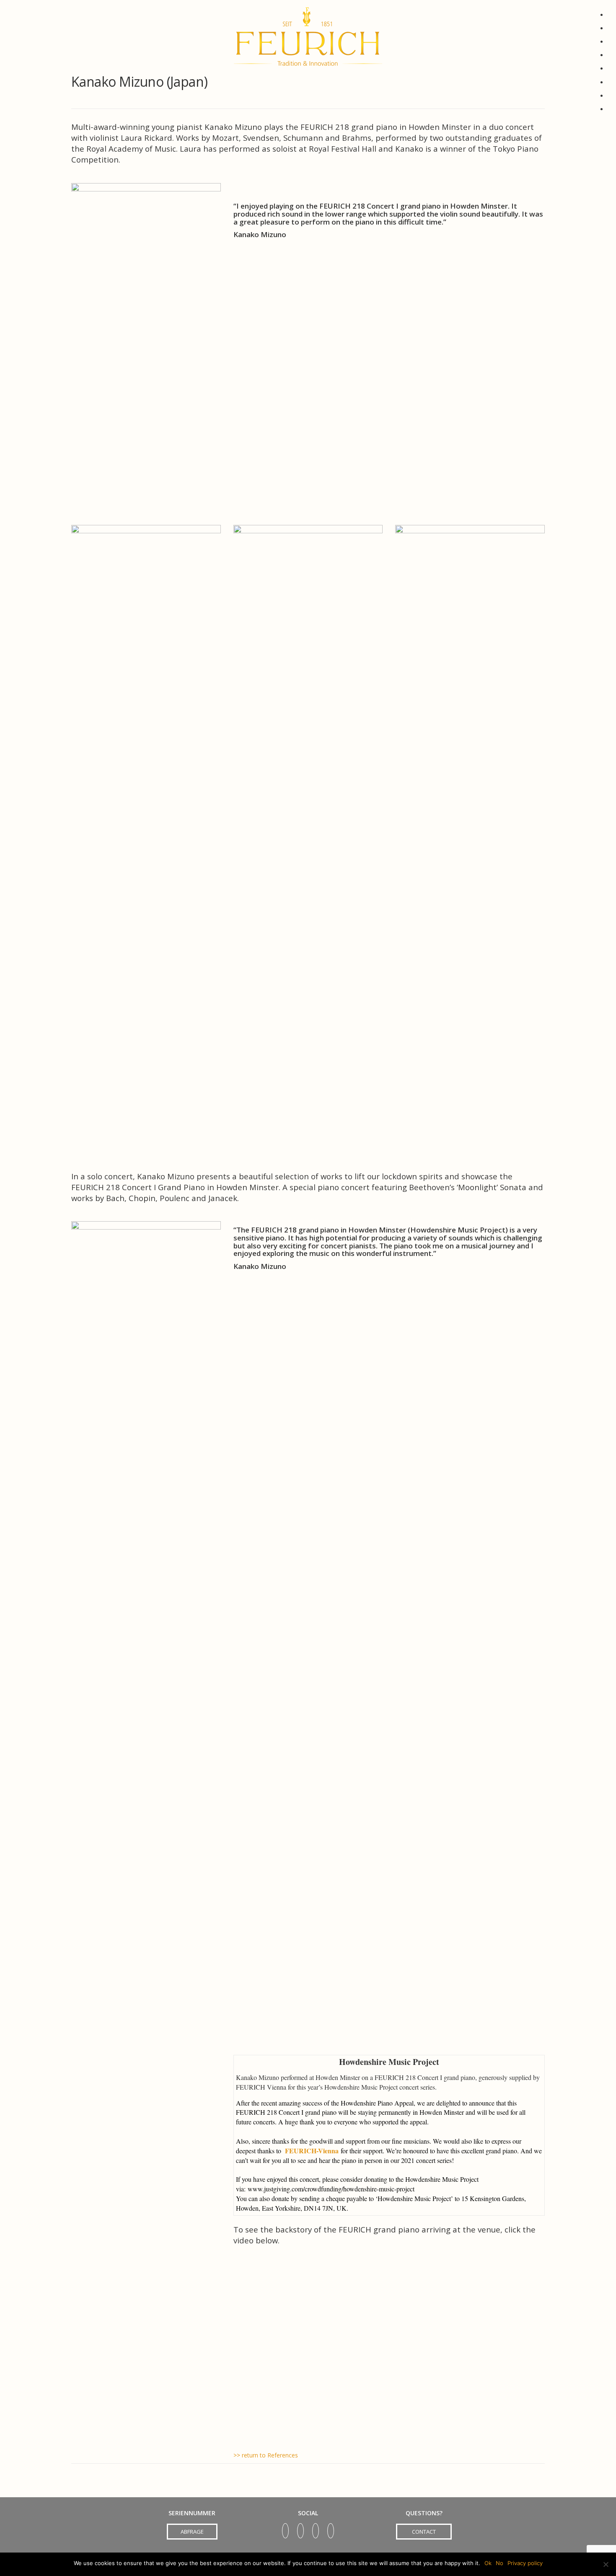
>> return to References (266, 2455)
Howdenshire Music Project (389, 2062)
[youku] (285, 2528)
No (500, 2563)
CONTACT (424, 2532)
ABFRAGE (192, 2532)
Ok (488, 2563)
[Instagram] (331, 2528)
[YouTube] (300, 2528)
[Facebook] (316, 2528)
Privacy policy (525, 2563)
